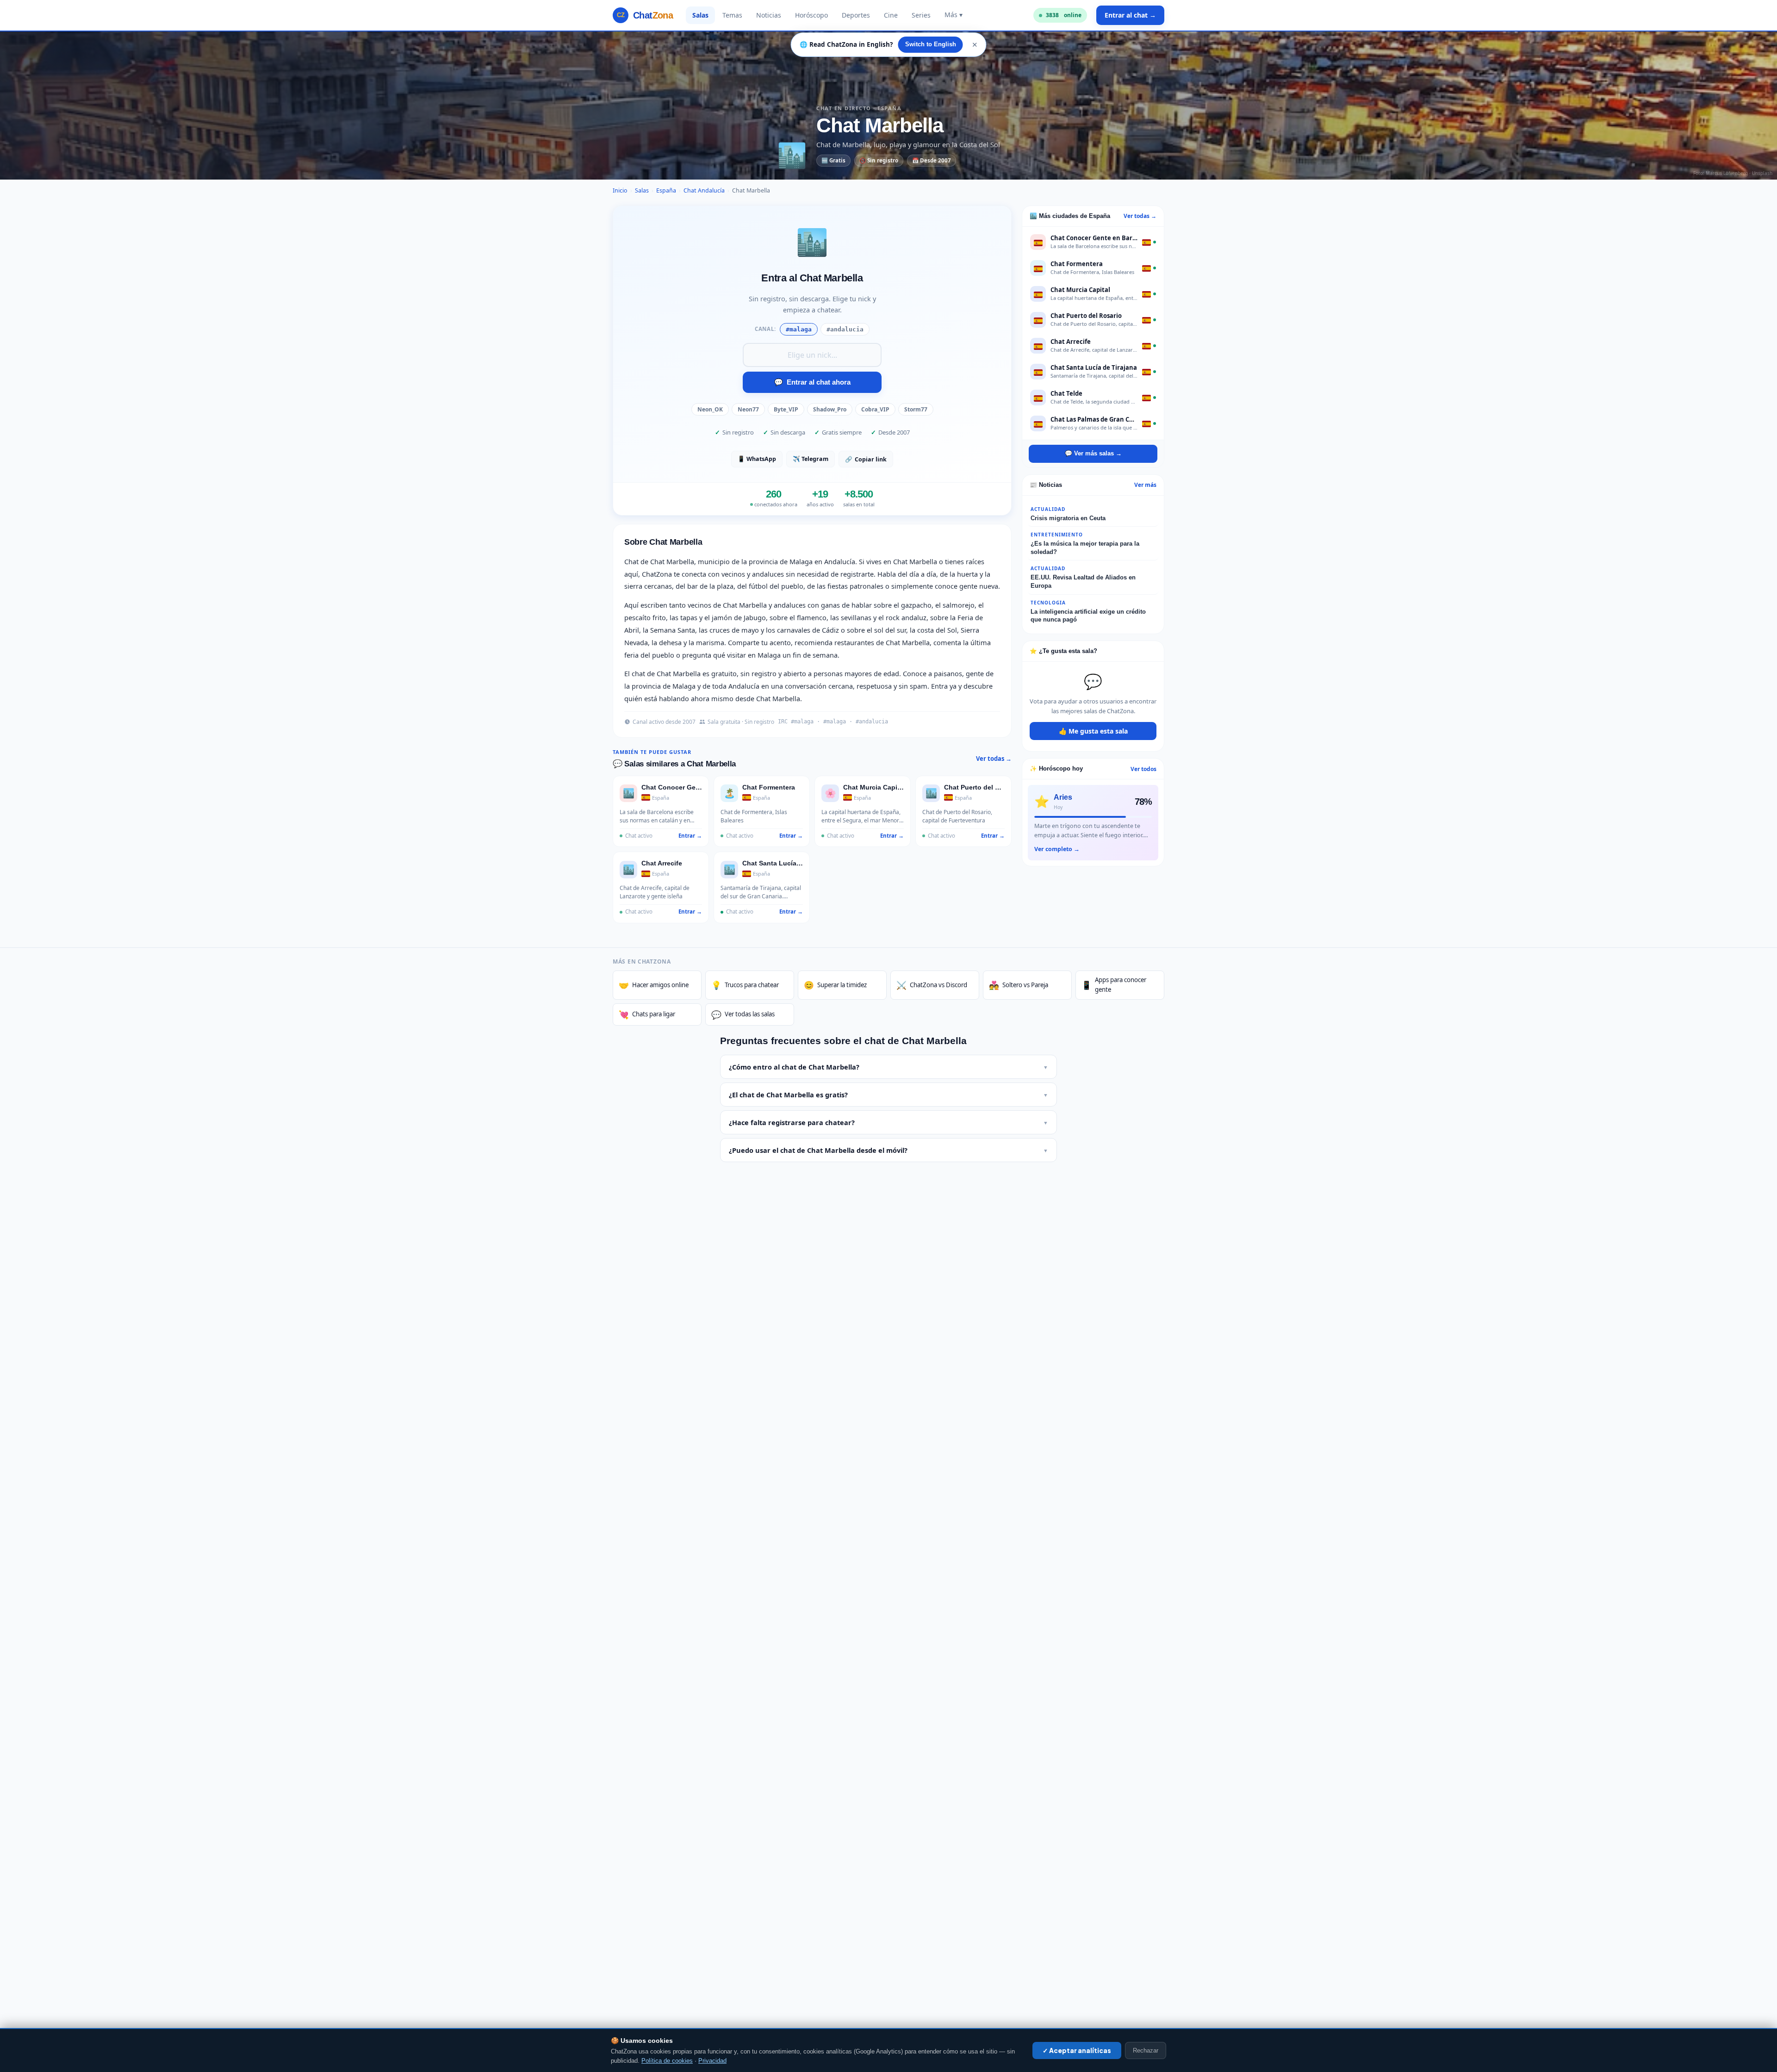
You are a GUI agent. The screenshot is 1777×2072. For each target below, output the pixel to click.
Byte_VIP (786, 409)
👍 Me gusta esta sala (1093, 731)
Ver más (1145, 485)
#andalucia (845, 329)
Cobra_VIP (875, 409)
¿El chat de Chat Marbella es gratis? (888, 1095)
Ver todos (1143, 769)
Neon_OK (710, 409)
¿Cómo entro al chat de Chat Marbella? (888, 1067)
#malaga (799, 329)
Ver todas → (994, 759)
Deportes (856, 15)
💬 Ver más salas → (1093, 453)
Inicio (620, 190)
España (666, 190)
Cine (891, 15)
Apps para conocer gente (1114, 985)
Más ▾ (954, 15)
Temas (732, 15)
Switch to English (931, 44)
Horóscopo (811, 15)
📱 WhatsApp (757, 459)
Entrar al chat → (1130, 15)
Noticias (769, 15)
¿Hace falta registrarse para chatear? (888, 1122)
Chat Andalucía (704, 190)
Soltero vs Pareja (1019, 985)
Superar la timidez (835, 985)
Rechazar (1146, 2050)
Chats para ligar (647, 1014)
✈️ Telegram (811, 459)
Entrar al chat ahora (812, 382)
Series (921, 15)
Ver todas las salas (743, 1014)
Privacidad (712, 2061)
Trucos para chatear (745, 985)
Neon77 (748, 409)
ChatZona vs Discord (932, 985)
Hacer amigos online (654, 985)
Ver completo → (1057, 849)
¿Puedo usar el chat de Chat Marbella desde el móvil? (888, 1150)
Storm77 (916, 409)
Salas (700, 15)
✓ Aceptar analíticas (1077, 2050)
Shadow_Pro (830, 409)
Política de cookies (667, 2061)
